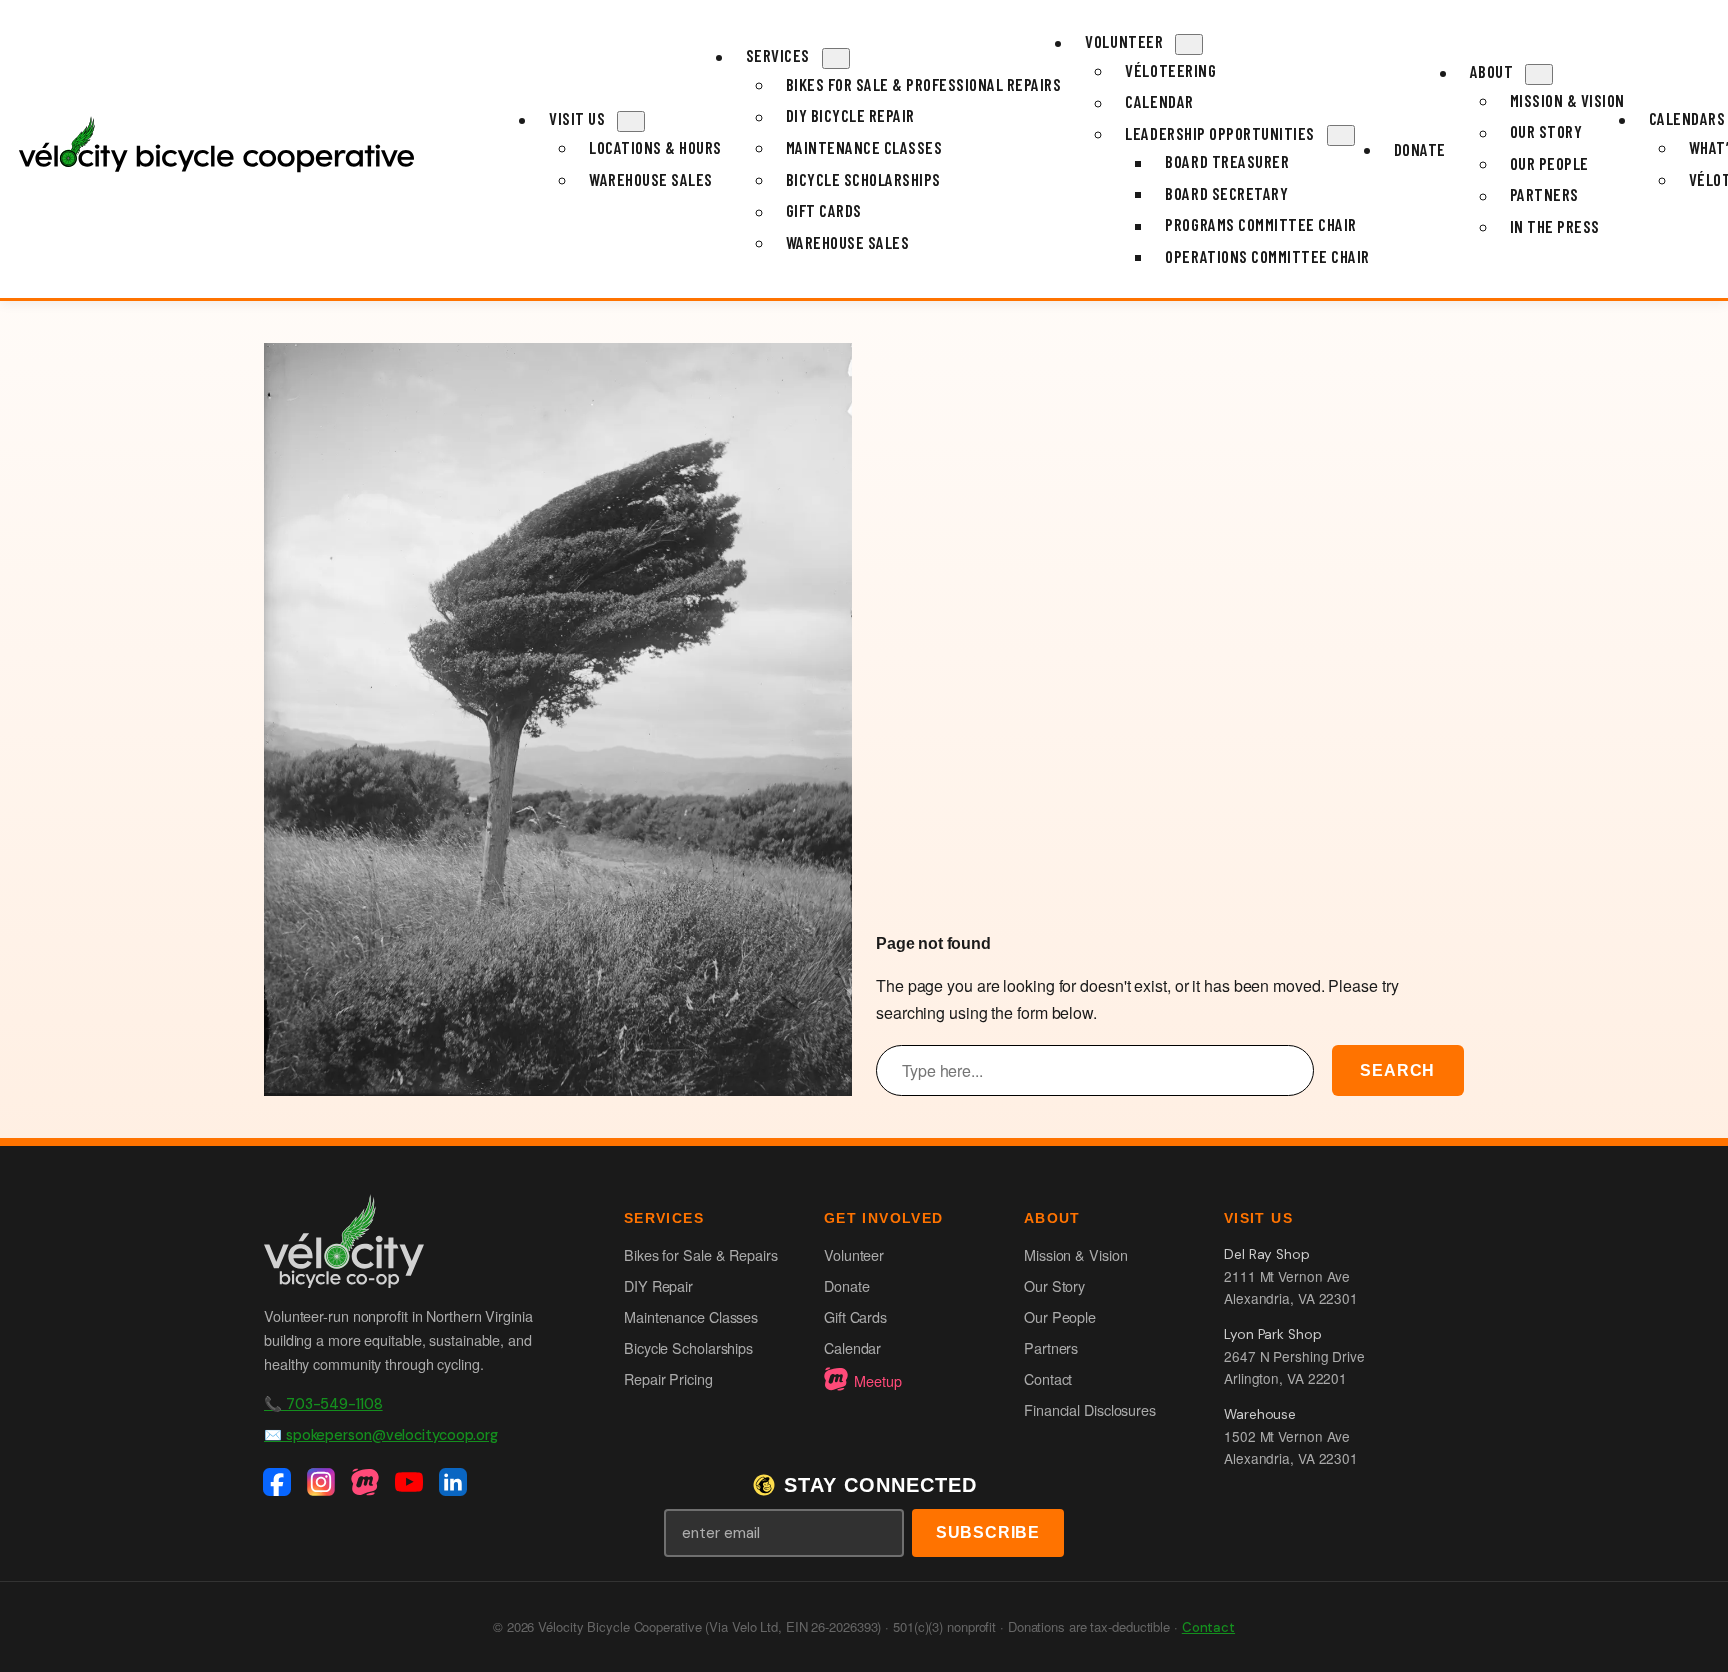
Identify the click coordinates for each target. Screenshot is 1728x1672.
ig (324, 1483)
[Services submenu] (836, 58)
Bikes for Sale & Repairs (701, 1254)
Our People (1060, 1316)
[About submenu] (1539, 74)
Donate (846, 1285)
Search (1397, 1070)
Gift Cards (855, 1316)
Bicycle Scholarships (688, 1347)
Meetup (877, 1380)
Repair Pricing (668, 1378)
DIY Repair (658, 1285)
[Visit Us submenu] (631, 121)
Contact (1048, 1378)
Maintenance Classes (691, 1316)
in (456, 1483)
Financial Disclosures (1090, 1409)
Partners (1051, 1347)
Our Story (1054, 1285)
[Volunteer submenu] (1189, 44)
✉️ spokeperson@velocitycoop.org (381, 1435)
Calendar (852, 1347)
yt (412, 1483)
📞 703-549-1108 (323, 1404)
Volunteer (854, 1254)
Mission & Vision (1075, 1254)
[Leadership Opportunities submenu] (1341, 135)
